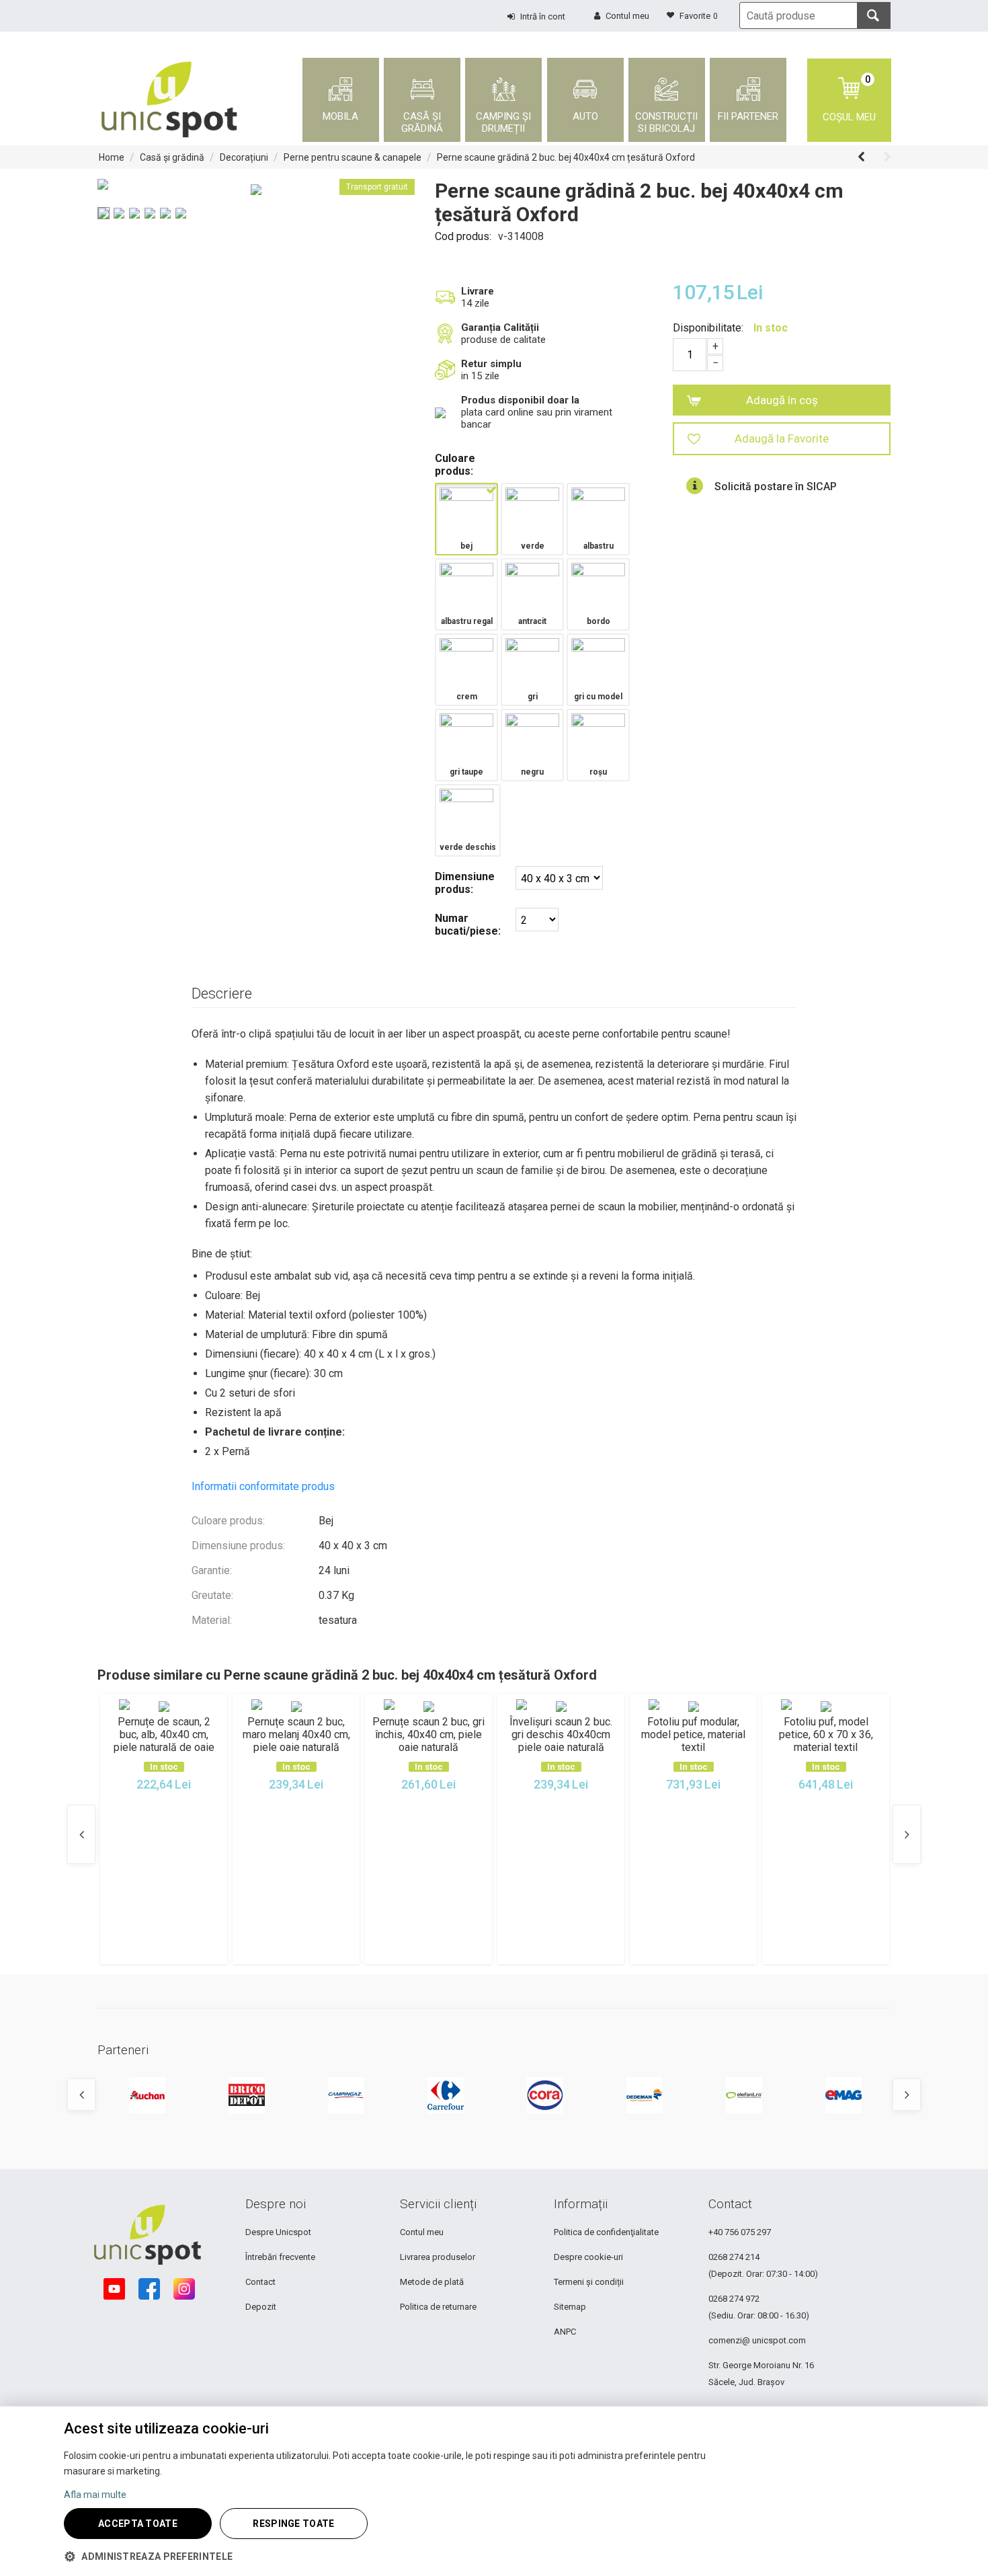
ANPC (565, 2332)
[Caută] (874, 15)
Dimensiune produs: (465, 883)
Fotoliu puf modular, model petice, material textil (693, 1734)
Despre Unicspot (278, 2232)
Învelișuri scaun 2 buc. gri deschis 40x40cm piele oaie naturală (561, 1734)
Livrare (478, 291)
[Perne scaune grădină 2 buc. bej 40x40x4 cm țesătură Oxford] (256, 190)
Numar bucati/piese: (468, 925)
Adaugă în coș (782, 400)
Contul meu (422, 2232)
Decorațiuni (244, 157)
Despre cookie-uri (588, 2257)
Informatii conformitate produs (263, 1486)
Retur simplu (491, 364)
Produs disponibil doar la (520, 400)
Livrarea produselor (438, 2257)
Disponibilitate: (708, 328)
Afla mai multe (95, 2495)
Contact (260, 2282)
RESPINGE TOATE (293, 2524)
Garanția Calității (500, 327)
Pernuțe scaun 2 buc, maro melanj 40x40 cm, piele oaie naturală (296, 1734)
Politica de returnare (438, 2307)
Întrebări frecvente (280, 2257)
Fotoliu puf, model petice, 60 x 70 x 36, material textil (826, 1734)
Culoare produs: (455, 465)
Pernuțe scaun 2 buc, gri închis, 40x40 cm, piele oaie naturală (428, 1734)
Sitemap (570, 2307)
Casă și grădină (172, 157)
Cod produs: (463, 236)
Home (112, 157)
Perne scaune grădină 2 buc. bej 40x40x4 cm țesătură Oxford (566, 157)
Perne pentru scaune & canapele (353, 157)
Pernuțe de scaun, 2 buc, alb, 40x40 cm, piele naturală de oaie (164, 1734)
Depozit (261, 2307)
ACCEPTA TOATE (138, 2524)
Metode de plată (432, 2282)
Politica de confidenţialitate (606, 2232)
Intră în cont (543, 16)
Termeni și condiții (589, 2282)
